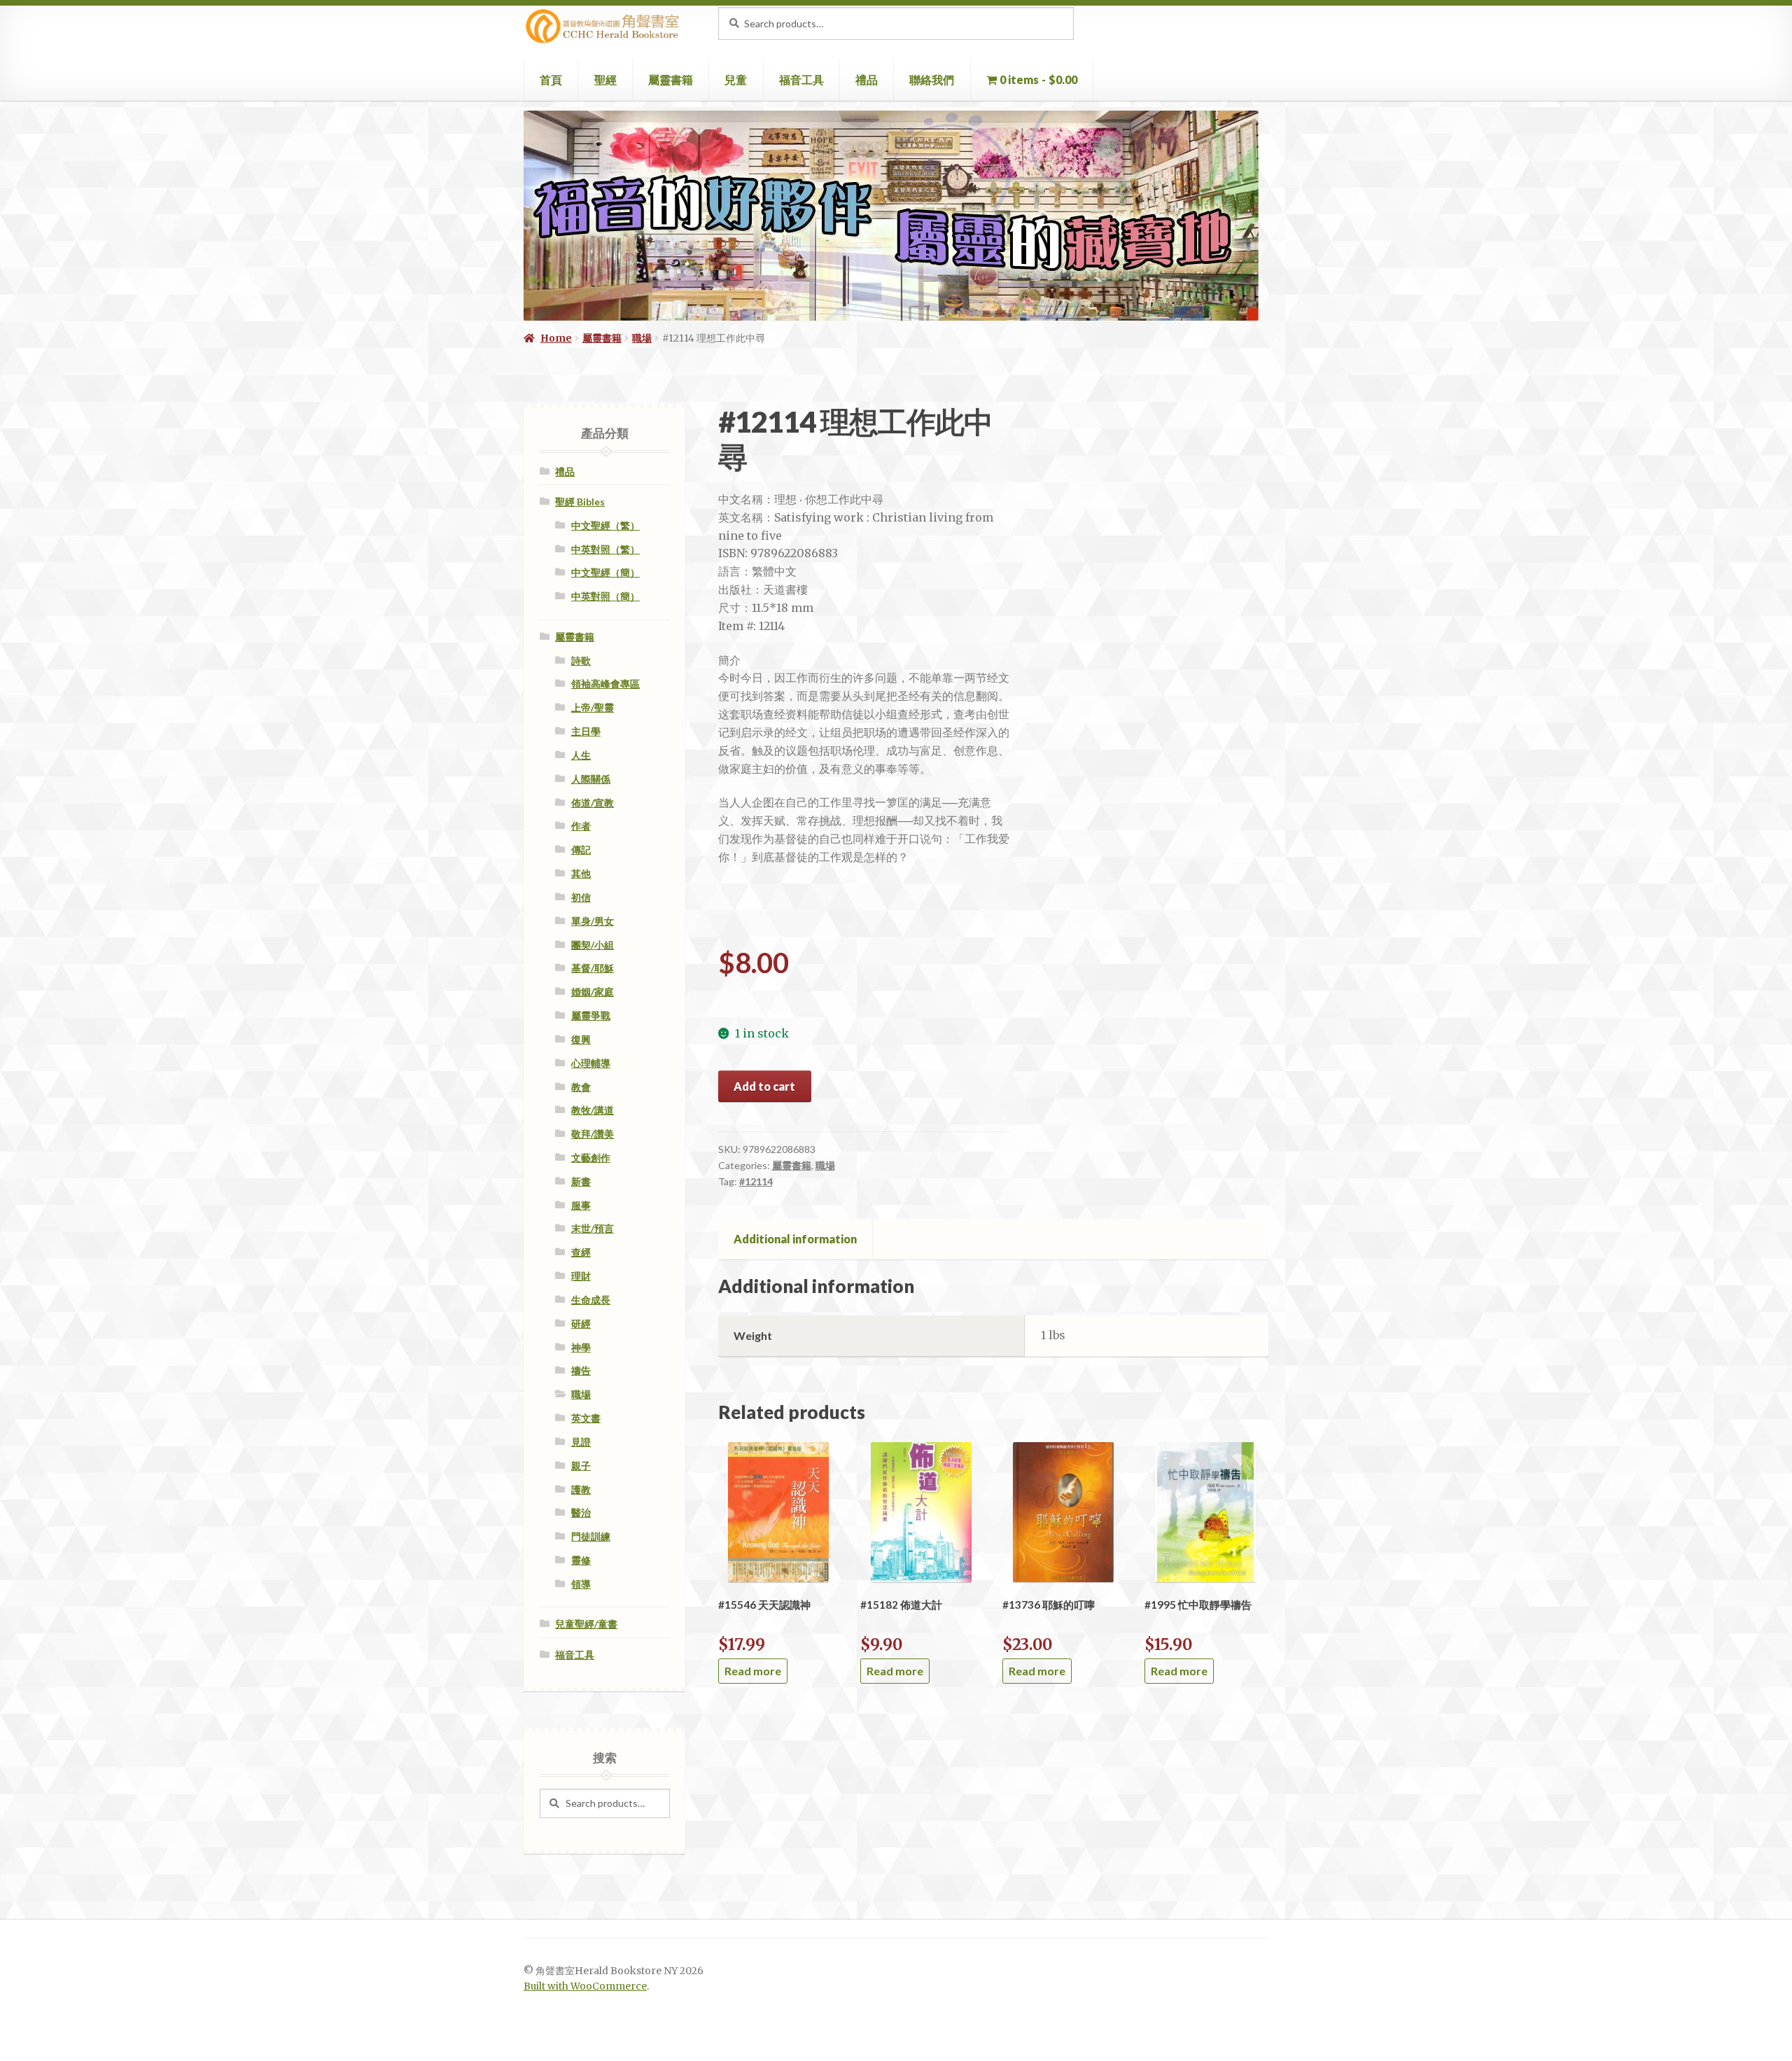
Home (556, 338)
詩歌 (581, 661)
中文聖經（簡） (605, 572)
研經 (581, 1323)
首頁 (551, 79)
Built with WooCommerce (585, 1986)
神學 (581, 1347)
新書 (581, 1181)
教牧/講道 (593, 1110)
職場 (642, 338)
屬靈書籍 (671, 79)
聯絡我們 (932, 79)
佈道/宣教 (593, 803)
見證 (581, 1442)
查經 (581, 1252)
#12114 (756, 1181)
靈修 (581, 1560)
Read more (753, 1671)
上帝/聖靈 (593, 707)
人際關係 (591, 779)
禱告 (581, 1370)
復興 (581, 1039)
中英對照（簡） (605, 596)
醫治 (581, 1512)
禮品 (867, 79)
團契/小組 (593, 945)
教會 (581, 1087)
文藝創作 (591, 1158)
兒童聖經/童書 (586, 1624)
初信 (581, 897)
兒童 (736, 79)
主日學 (586, 731)
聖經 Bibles (580, 502)
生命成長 (591, 1300)
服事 (581, 1205)
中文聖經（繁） (605, 525)
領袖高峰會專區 (605, 684)
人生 (581, 755)
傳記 (581, 850)
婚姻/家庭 (593, 992)
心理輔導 (591, 1063)
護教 (581, 1489)
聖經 (605, 79)
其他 (581, 873)
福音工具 (801, 79)
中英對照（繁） (605, 549)
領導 (581, 1584)
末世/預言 (593, 1228)
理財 (581, 1276)
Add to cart (764, 1086)
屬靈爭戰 (591, 1015)
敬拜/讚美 (593, 1134)
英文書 (586, 1418)
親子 (581, 1466)
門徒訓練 (591, 1536)
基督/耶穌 (593, 968)
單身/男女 (593, 921)
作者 (581, 826)
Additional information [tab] (795, 1239)
